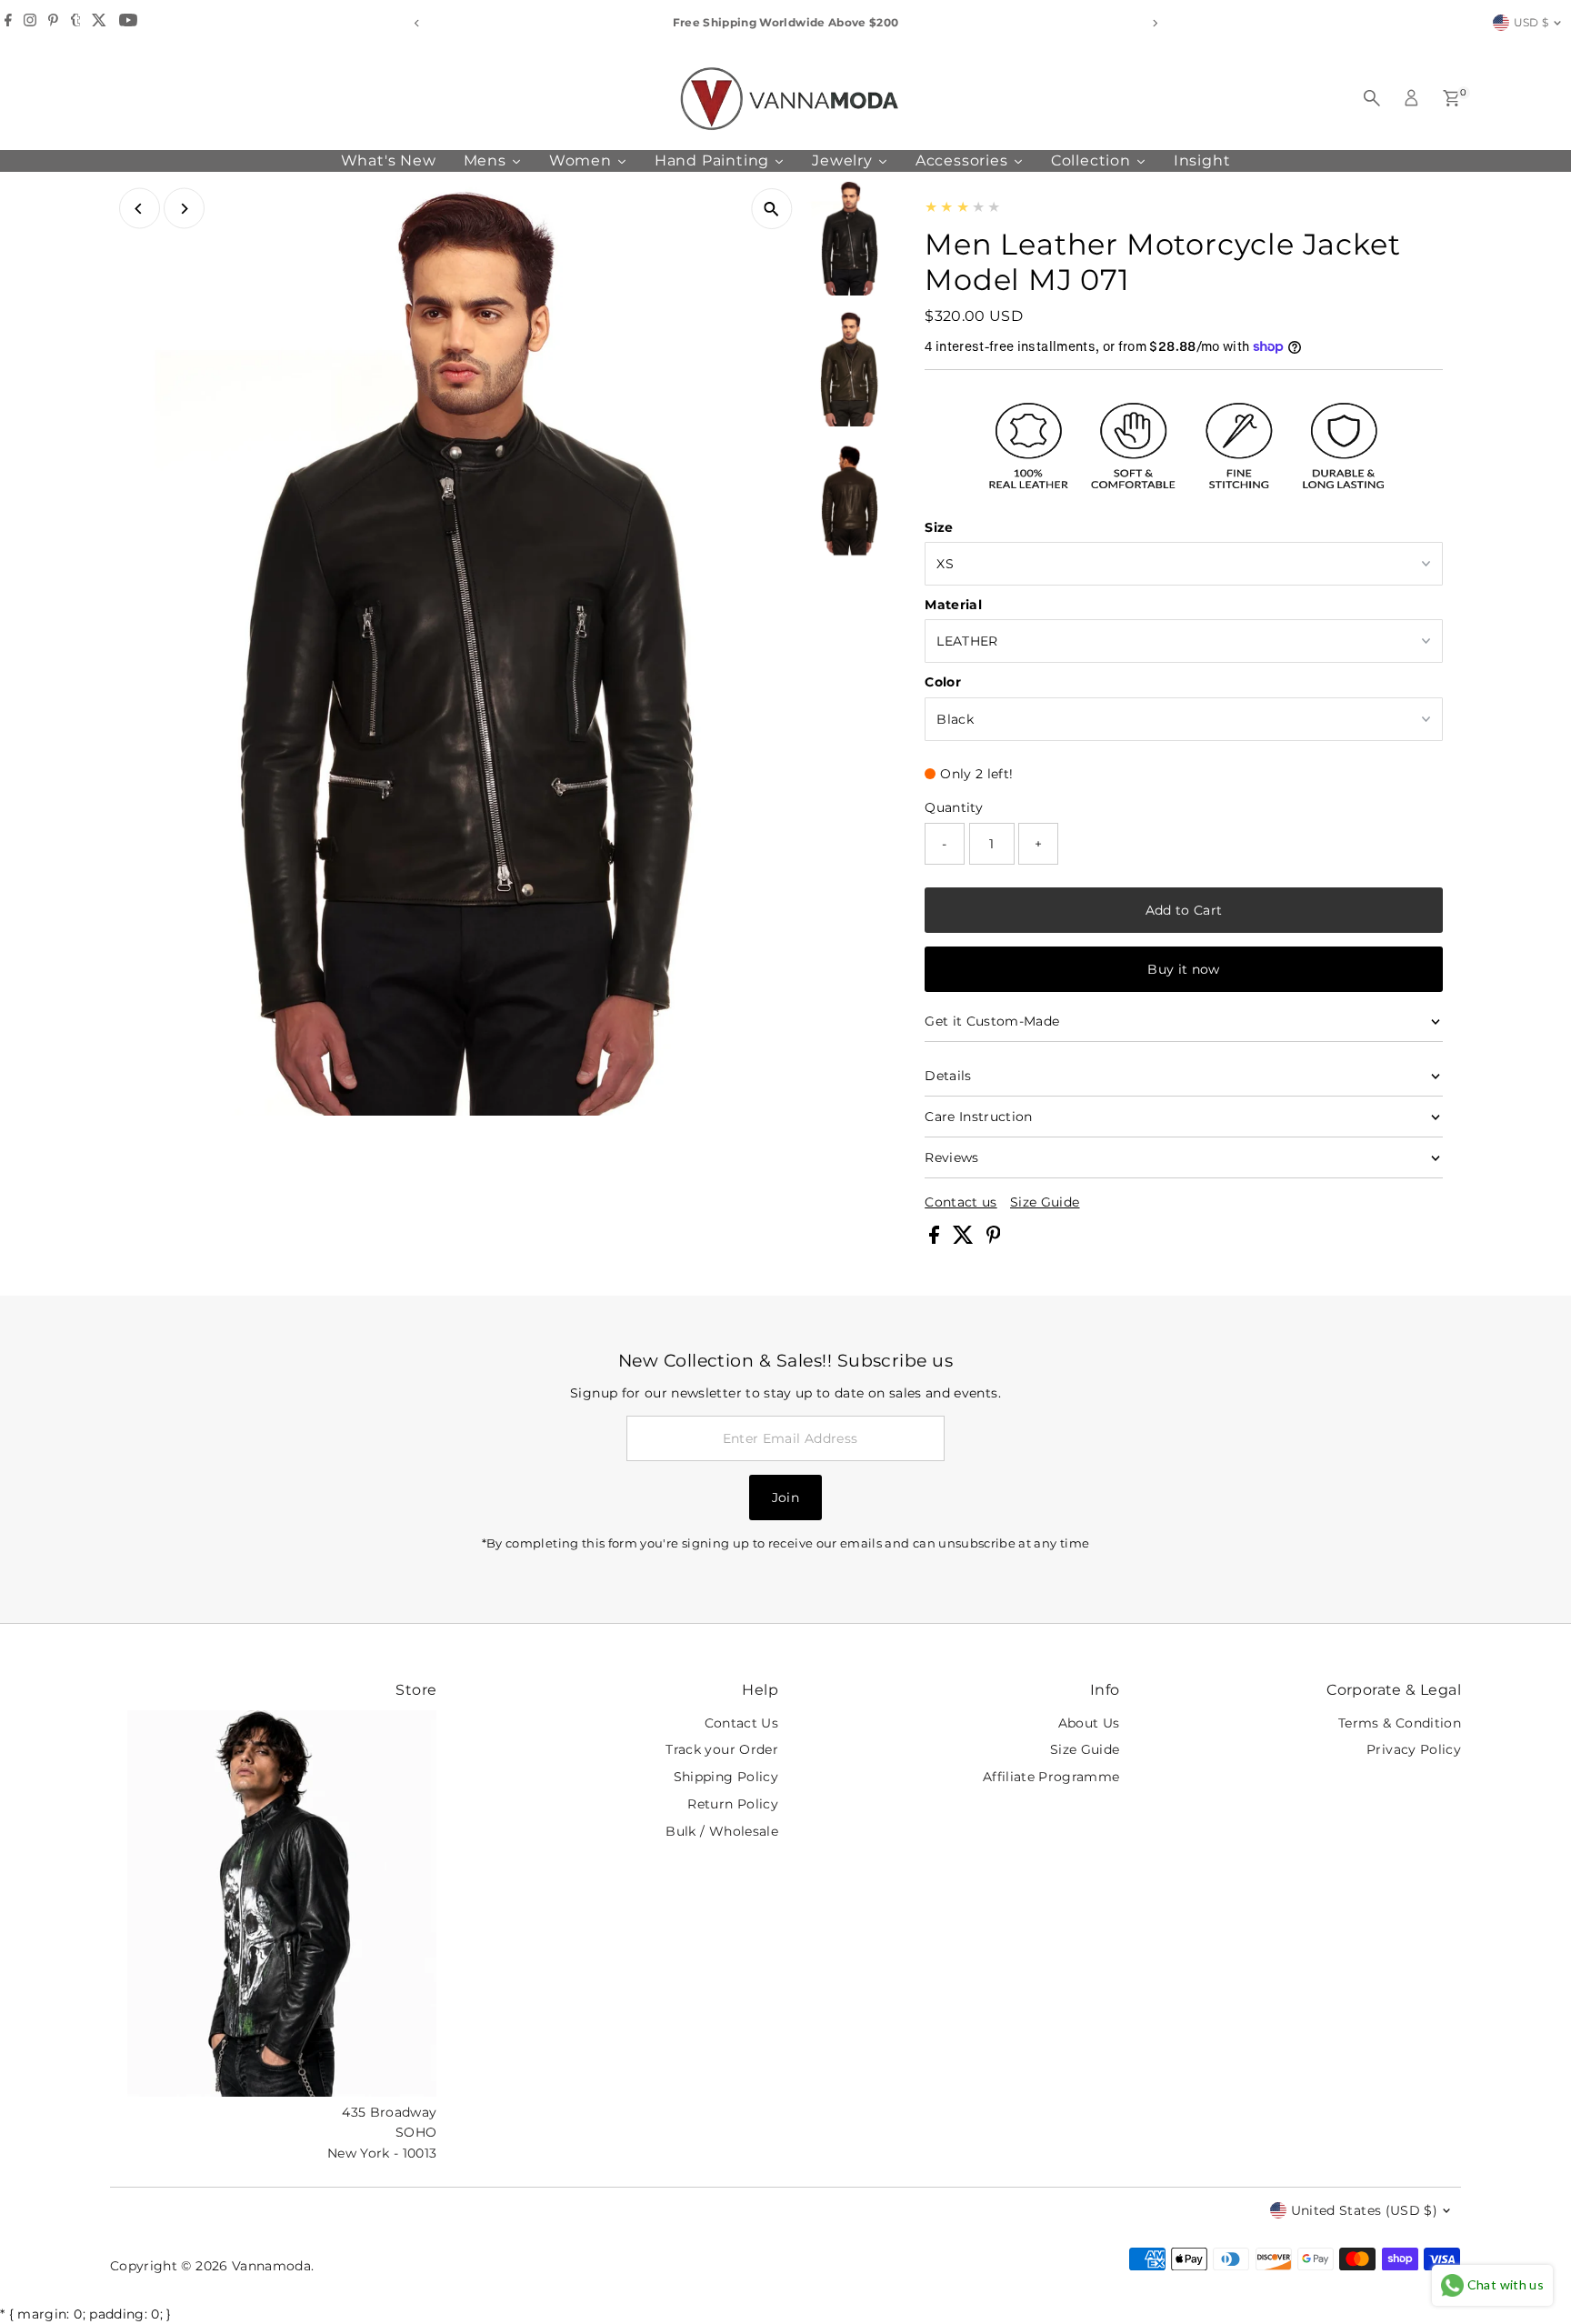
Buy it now (1184, 969)
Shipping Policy (726, 1777)
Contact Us (742, 1723)
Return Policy (733, 1804)
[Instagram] (30, 23)
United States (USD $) (1364, 2210)
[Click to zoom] (771, 209)
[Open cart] (1451, 98)
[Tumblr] (76, 23)
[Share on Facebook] (936, 1239)
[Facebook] (8, 23)
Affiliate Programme (1051, 1777)
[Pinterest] (53, 23)
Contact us (961, 1202)
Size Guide (1045, 1202)
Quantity (954, 807)
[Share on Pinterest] (994, 1239)
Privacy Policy (1414, 1749)
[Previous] (417, 23)
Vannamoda (271, 2266)
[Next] (1154, 23)
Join (785, 1498)
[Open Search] (1372, 98)
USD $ (1531, 22)
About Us (1089, 1723)
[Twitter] (99, 23)
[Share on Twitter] (965, 1239)
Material (953, 605)
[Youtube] (128, 23)
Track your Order (722, 1749)
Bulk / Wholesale (722, 1831)
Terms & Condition (1400, 1723)
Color (943, 682)
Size (939, 527)
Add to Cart (1184, 910)
